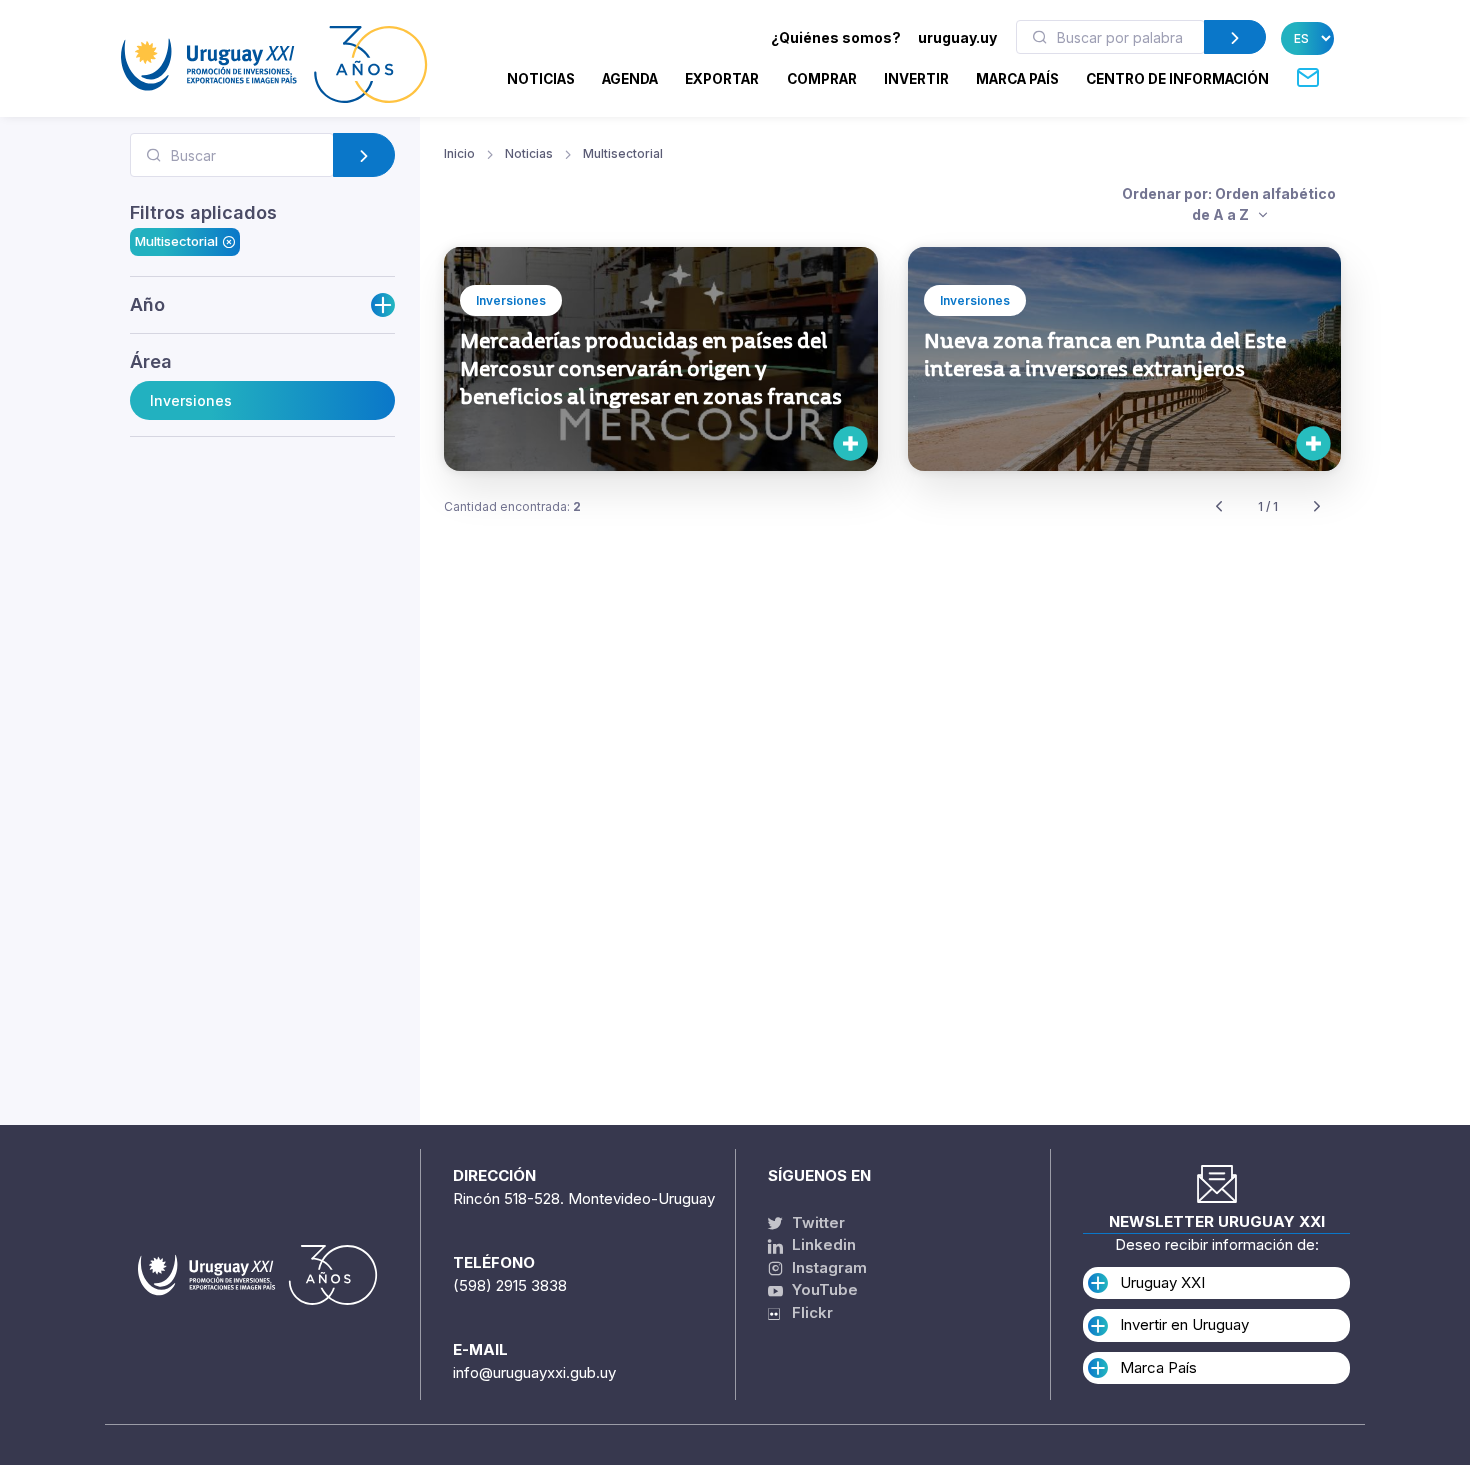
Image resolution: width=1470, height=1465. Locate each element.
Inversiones (191, 400)
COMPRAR (822, 79)
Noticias (541, 79)
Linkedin (822, 1244)
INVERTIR (916, 79)
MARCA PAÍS (1017, 79)
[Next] (1317, 507)
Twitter (816, 1222)
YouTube (823, 1289)
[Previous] (1219, 507)
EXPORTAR (722, 79)
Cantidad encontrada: (512, 506)
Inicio (459, 153)
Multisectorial (176, 241)
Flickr (806, 1312)
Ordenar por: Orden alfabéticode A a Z (1229, 204)
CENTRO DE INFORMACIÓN (1177, 79)
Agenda (630, 79)
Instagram (827, 1267)
